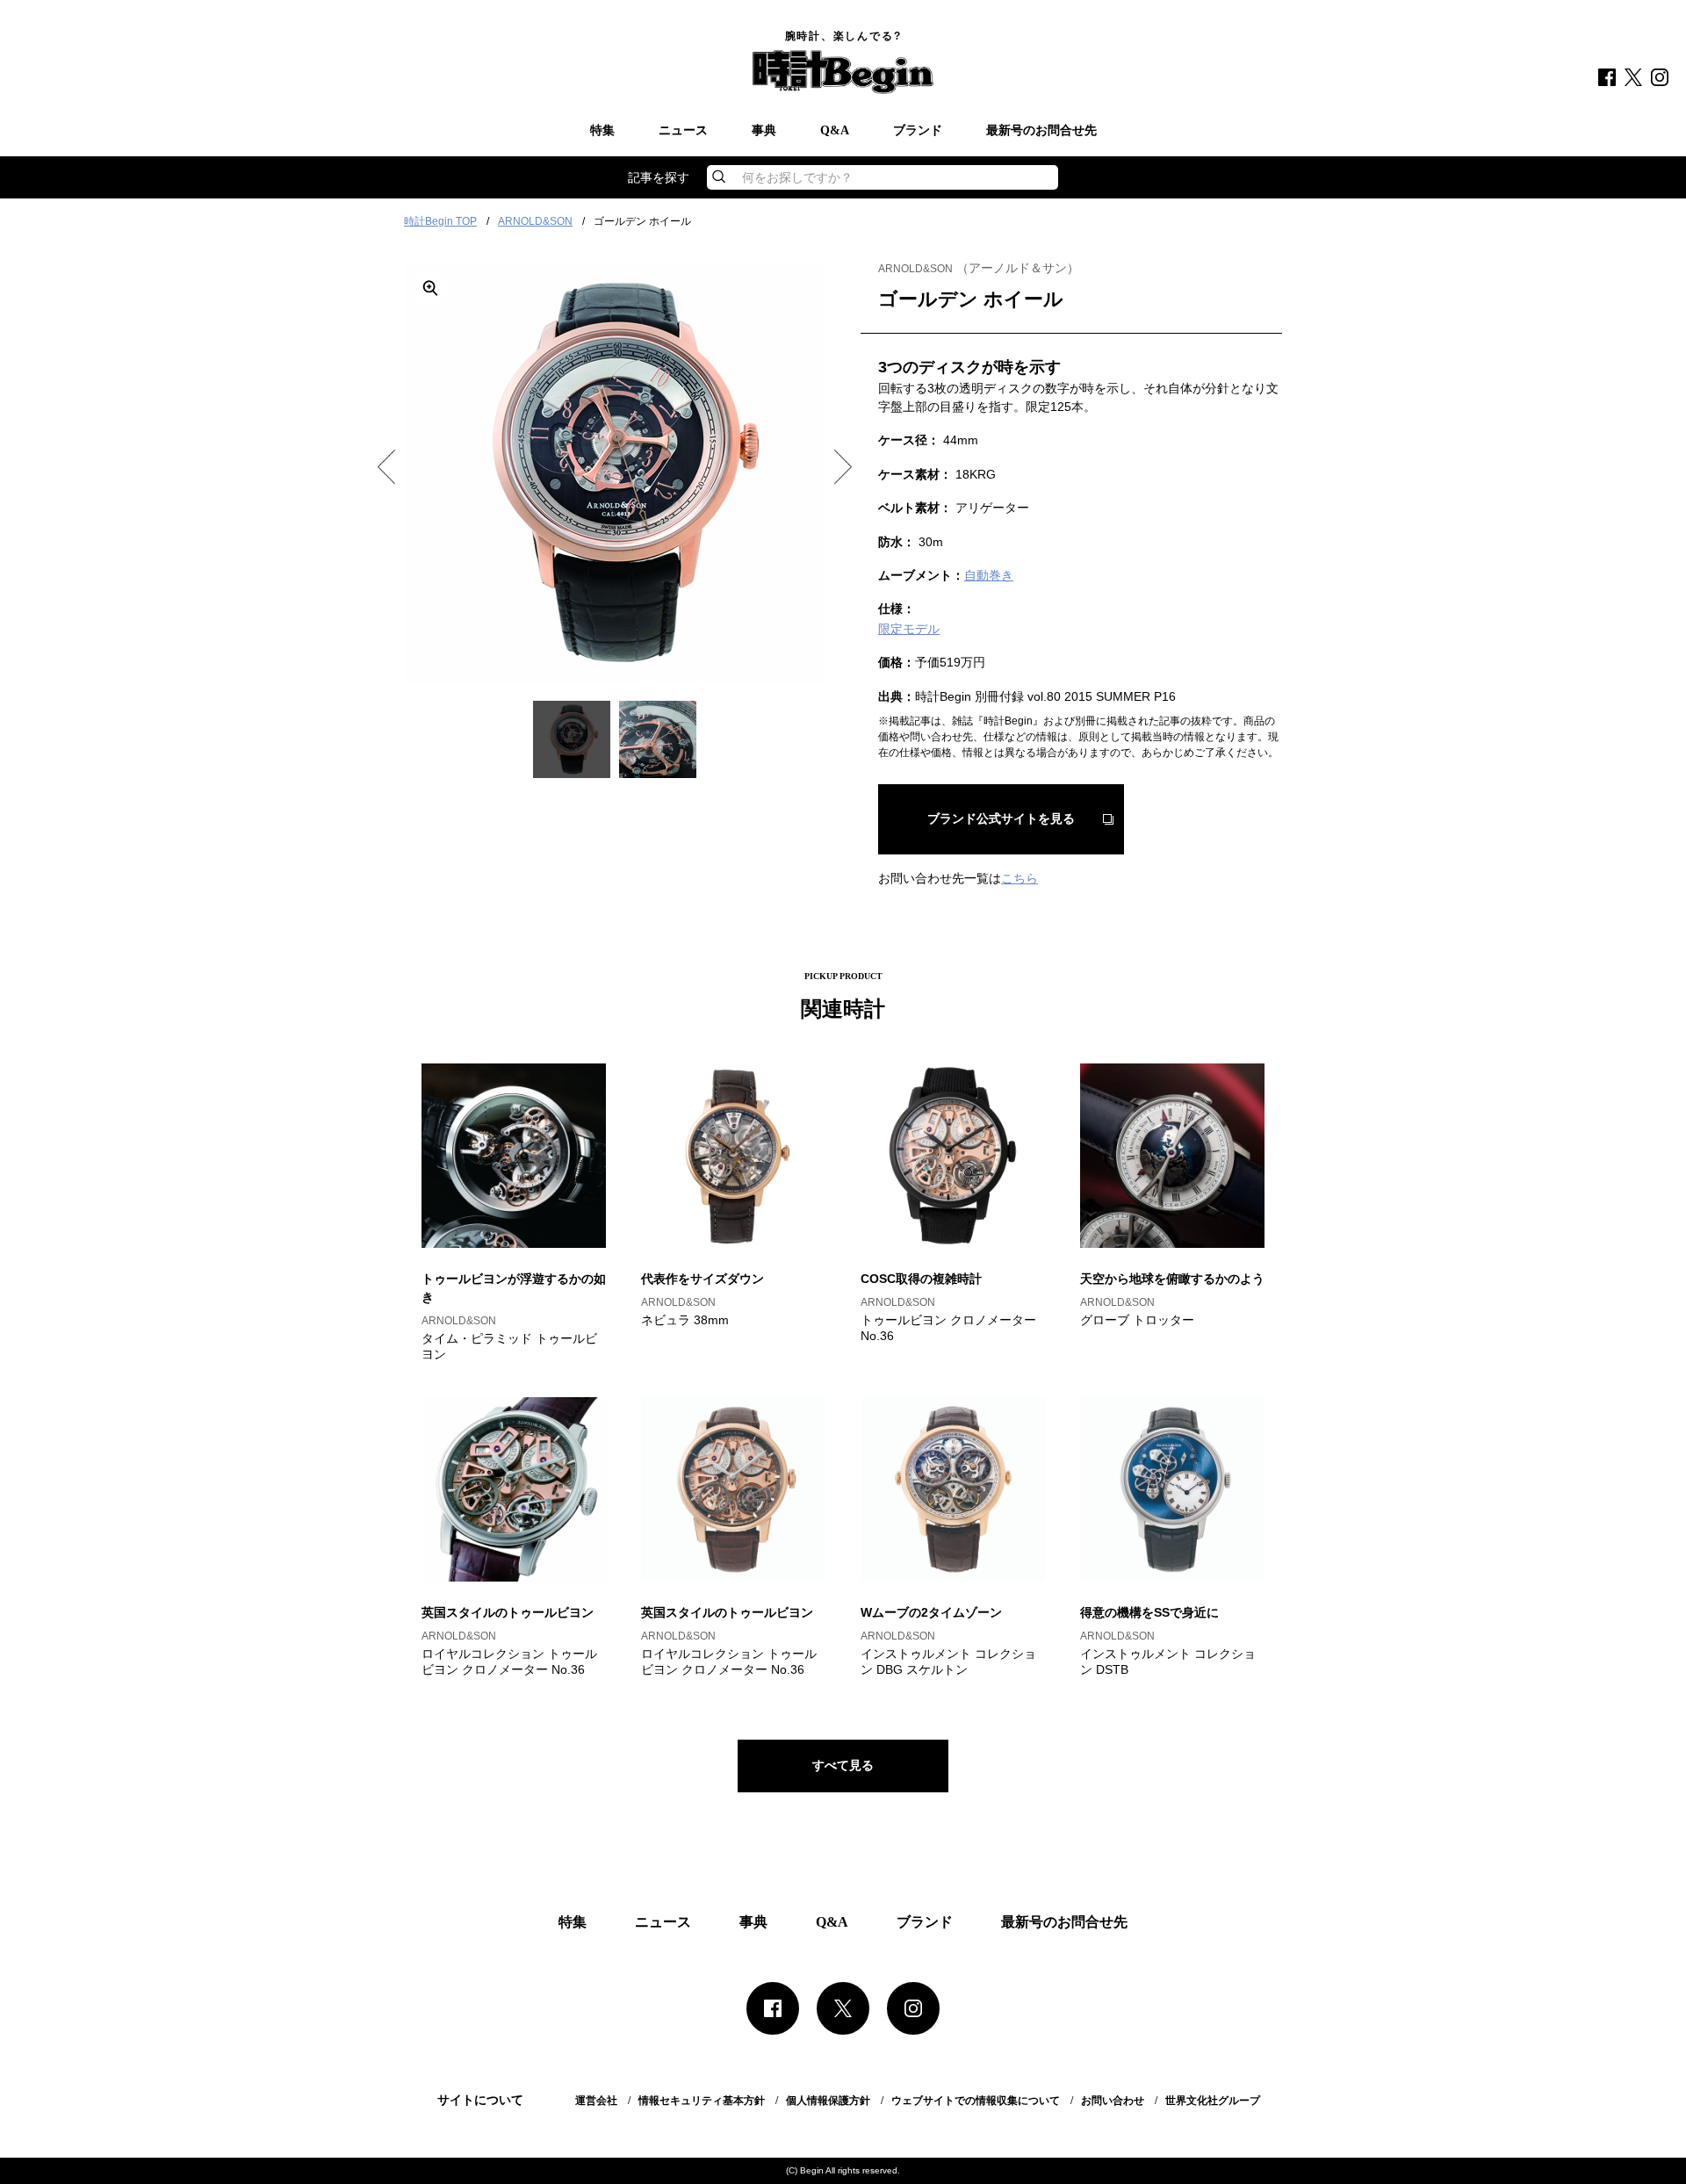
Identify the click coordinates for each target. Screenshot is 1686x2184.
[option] (615, 472)
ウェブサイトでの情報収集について (976, 2101)
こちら (1020, 878)
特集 (602, 131)
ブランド (918, 131)
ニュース (683, 131)
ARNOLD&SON (535, 221)
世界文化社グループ (1213, 2101)
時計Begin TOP (440, 221)
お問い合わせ (1113, 2101)
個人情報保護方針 (828, 2101)
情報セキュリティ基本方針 (702, 2101)
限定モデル (909, 629)
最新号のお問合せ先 (1041, 131)
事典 (764, 131)
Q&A (835, 131)
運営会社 (596, 2101)
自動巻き (989, 575)
